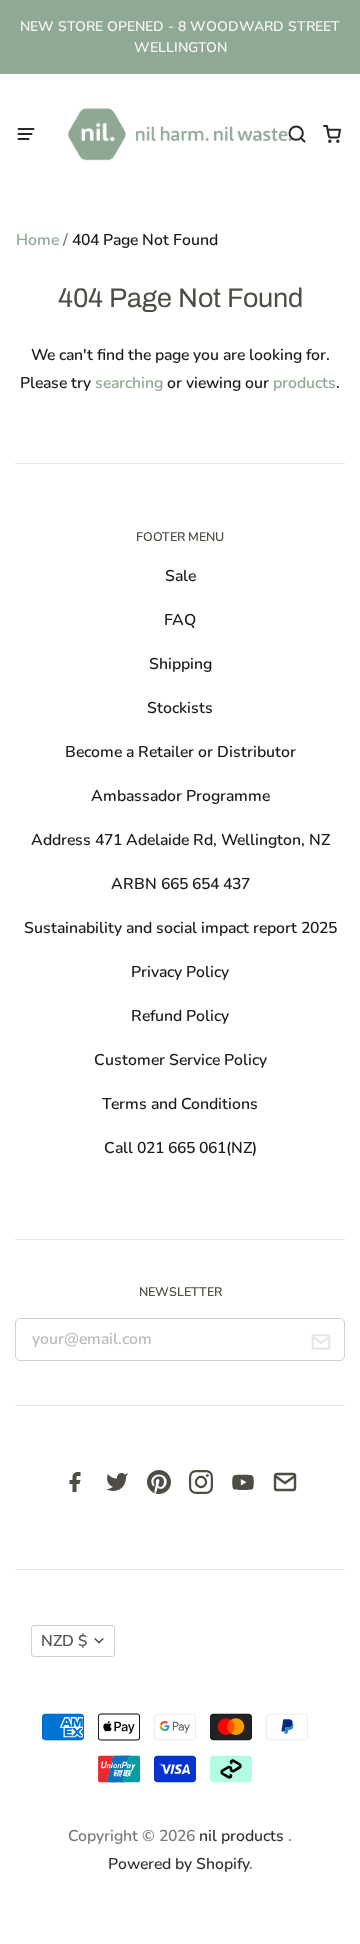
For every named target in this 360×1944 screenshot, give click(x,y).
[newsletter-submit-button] (321, 1345)
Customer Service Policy (180, 1060)
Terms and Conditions (180, 1104)
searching (129, 383)
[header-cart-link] (331, 134)
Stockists (180, 708)
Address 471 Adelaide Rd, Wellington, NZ (180, 840)
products (304, 383)
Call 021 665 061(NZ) (180, 1148)
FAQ (180, 620)
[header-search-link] (296, 134)
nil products (243, 1836)
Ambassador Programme (180, 796)
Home (37, 240)
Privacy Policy (180, 972)
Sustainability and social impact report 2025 (180, 928)
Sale (180, 576)
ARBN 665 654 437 (180, 884)
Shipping (180, 664)
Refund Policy (180, 1016)
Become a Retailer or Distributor (180, 752)
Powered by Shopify (178, 1864)
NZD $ (64, 1641)
